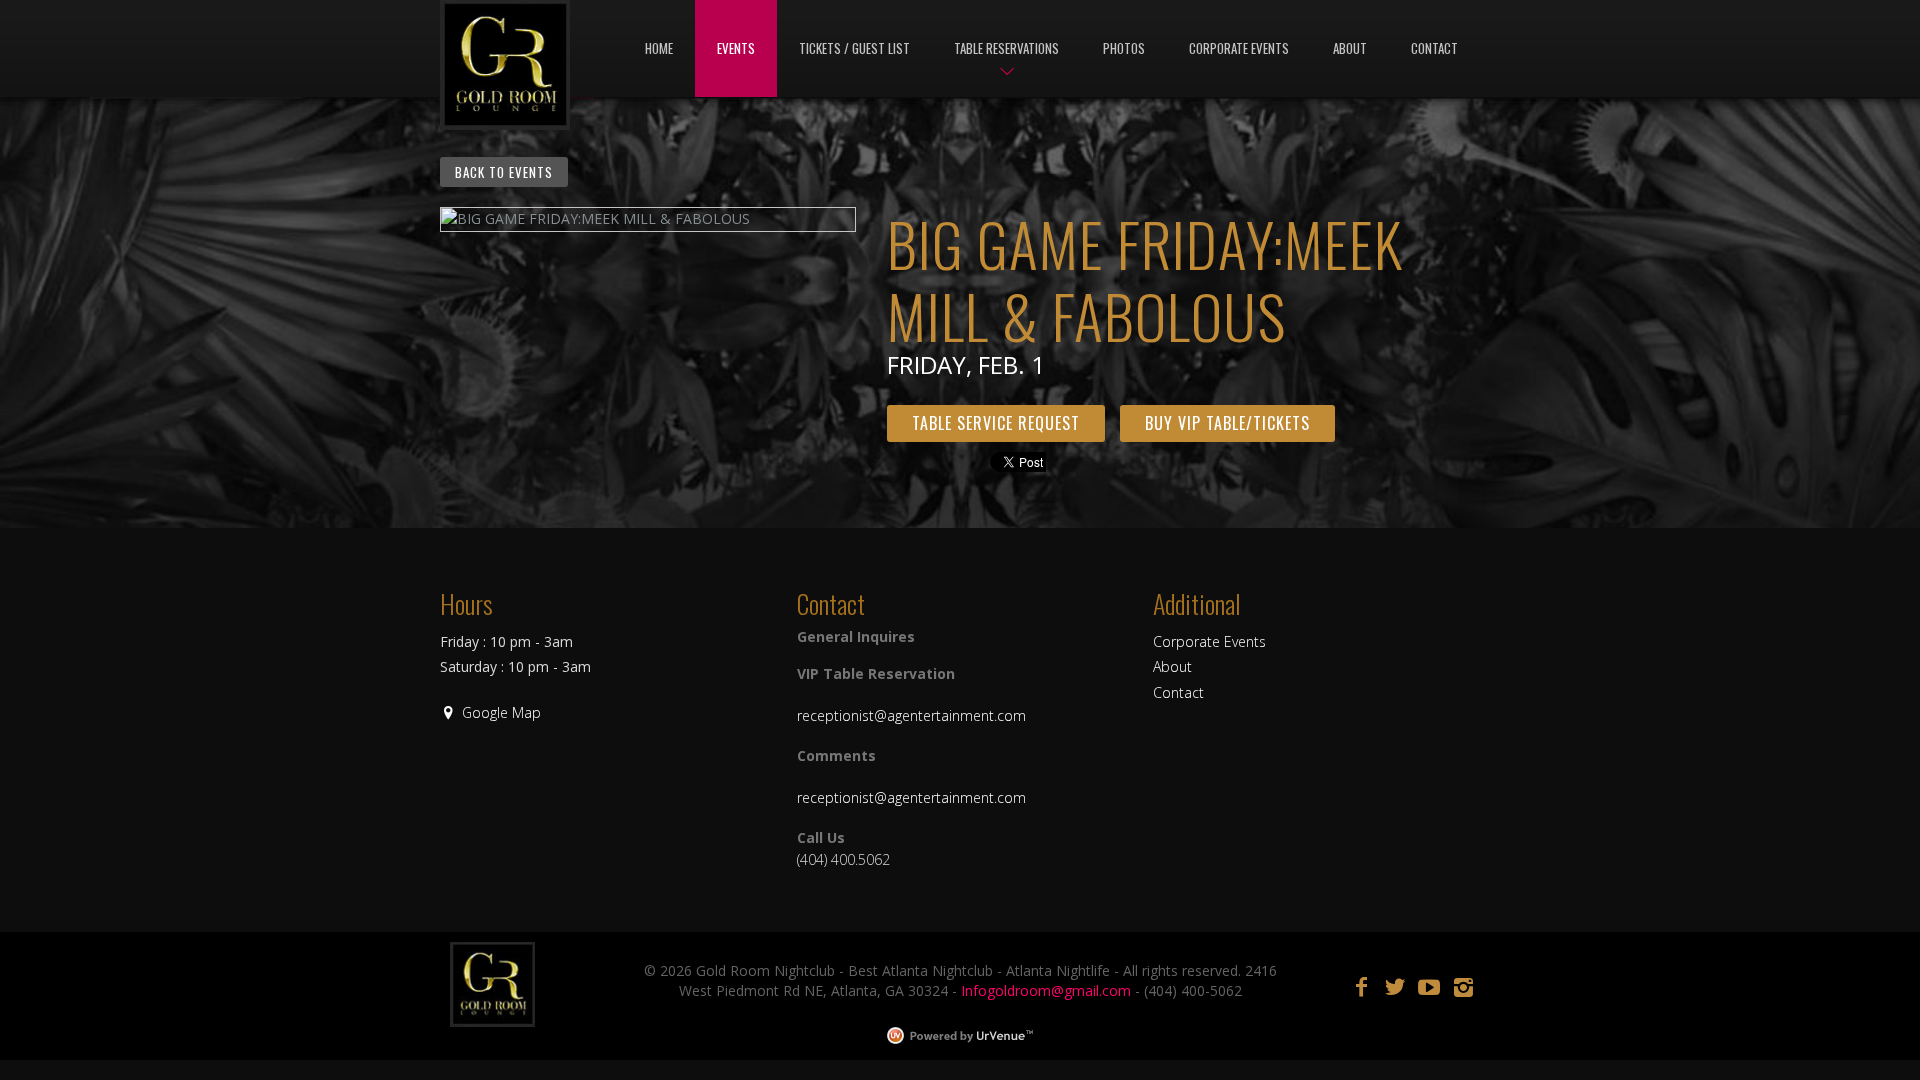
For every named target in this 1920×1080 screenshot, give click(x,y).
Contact (1178, 692)
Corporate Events (1209, 641)
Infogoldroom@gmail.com (1046, 990)
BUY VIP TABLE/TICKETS (1227, 423)
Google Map (501, 712)
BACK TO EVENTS (504, 172)
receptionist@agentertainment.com (911, 715)
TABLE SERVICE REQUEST (996, 423)
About (1172, 666)
